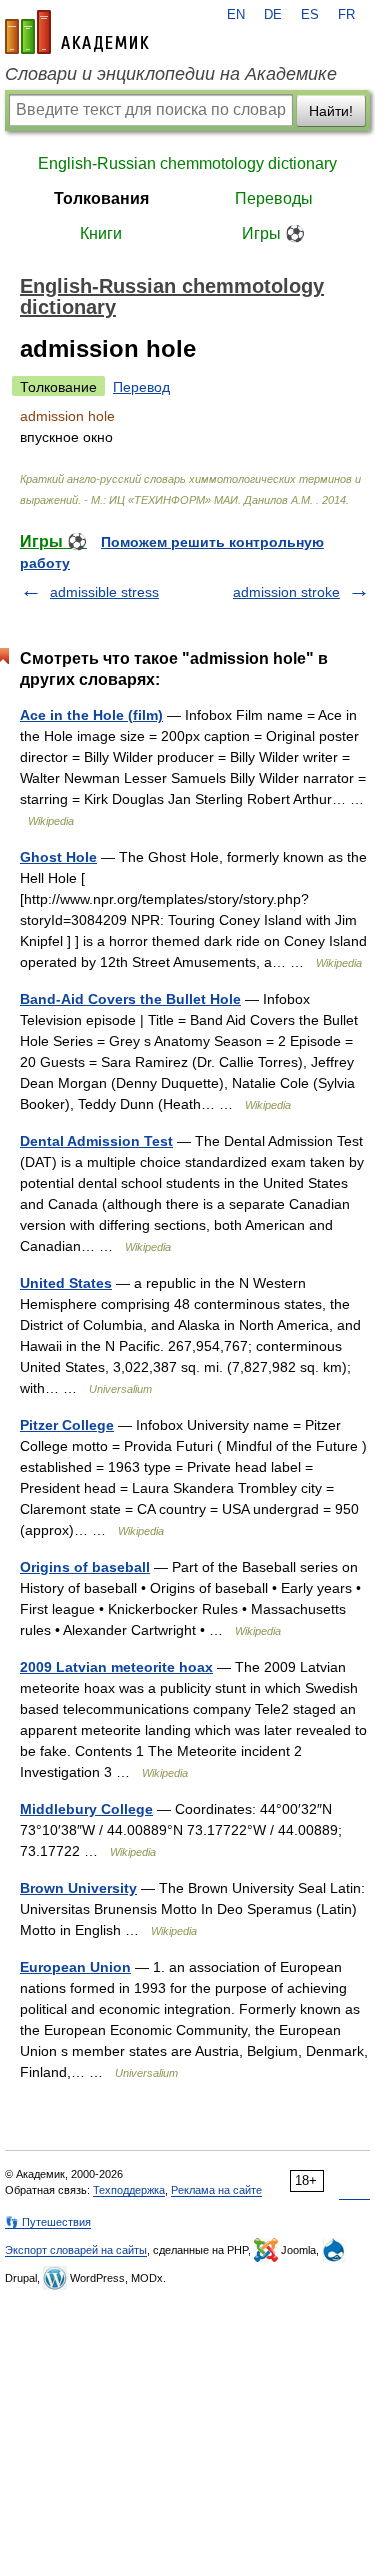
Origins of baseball (85, 1567)
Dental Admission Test (96, 1141)
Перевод (141, 387)
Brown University (78, 1888)
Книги (101, 233)
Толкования (101, 198)
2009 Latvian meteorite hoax (116, 1667)
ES (310, 15)
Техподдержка (129, 2190)
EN (236, 15)
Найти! (331, 111)
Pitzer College (67, 1425)
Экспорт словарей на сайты (76, 2250)
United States (66, 1283)
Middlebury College (86, 1809)
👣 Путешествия (48, 2222)
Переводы (274, 198)
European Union (75, 1967)
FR (346, 15)
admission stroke (286, 592)
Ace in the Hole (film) (91, 715)
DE (273, 15)
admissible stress (104, 592)
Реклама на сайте (216, 2190)
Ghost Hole (58, 857)
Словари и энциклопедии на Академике (171, 74)
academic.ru (77, 32)
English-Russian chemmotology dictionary (187, 163)
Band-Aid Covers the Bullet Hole (130, 999)
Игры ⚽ (273, 233)
